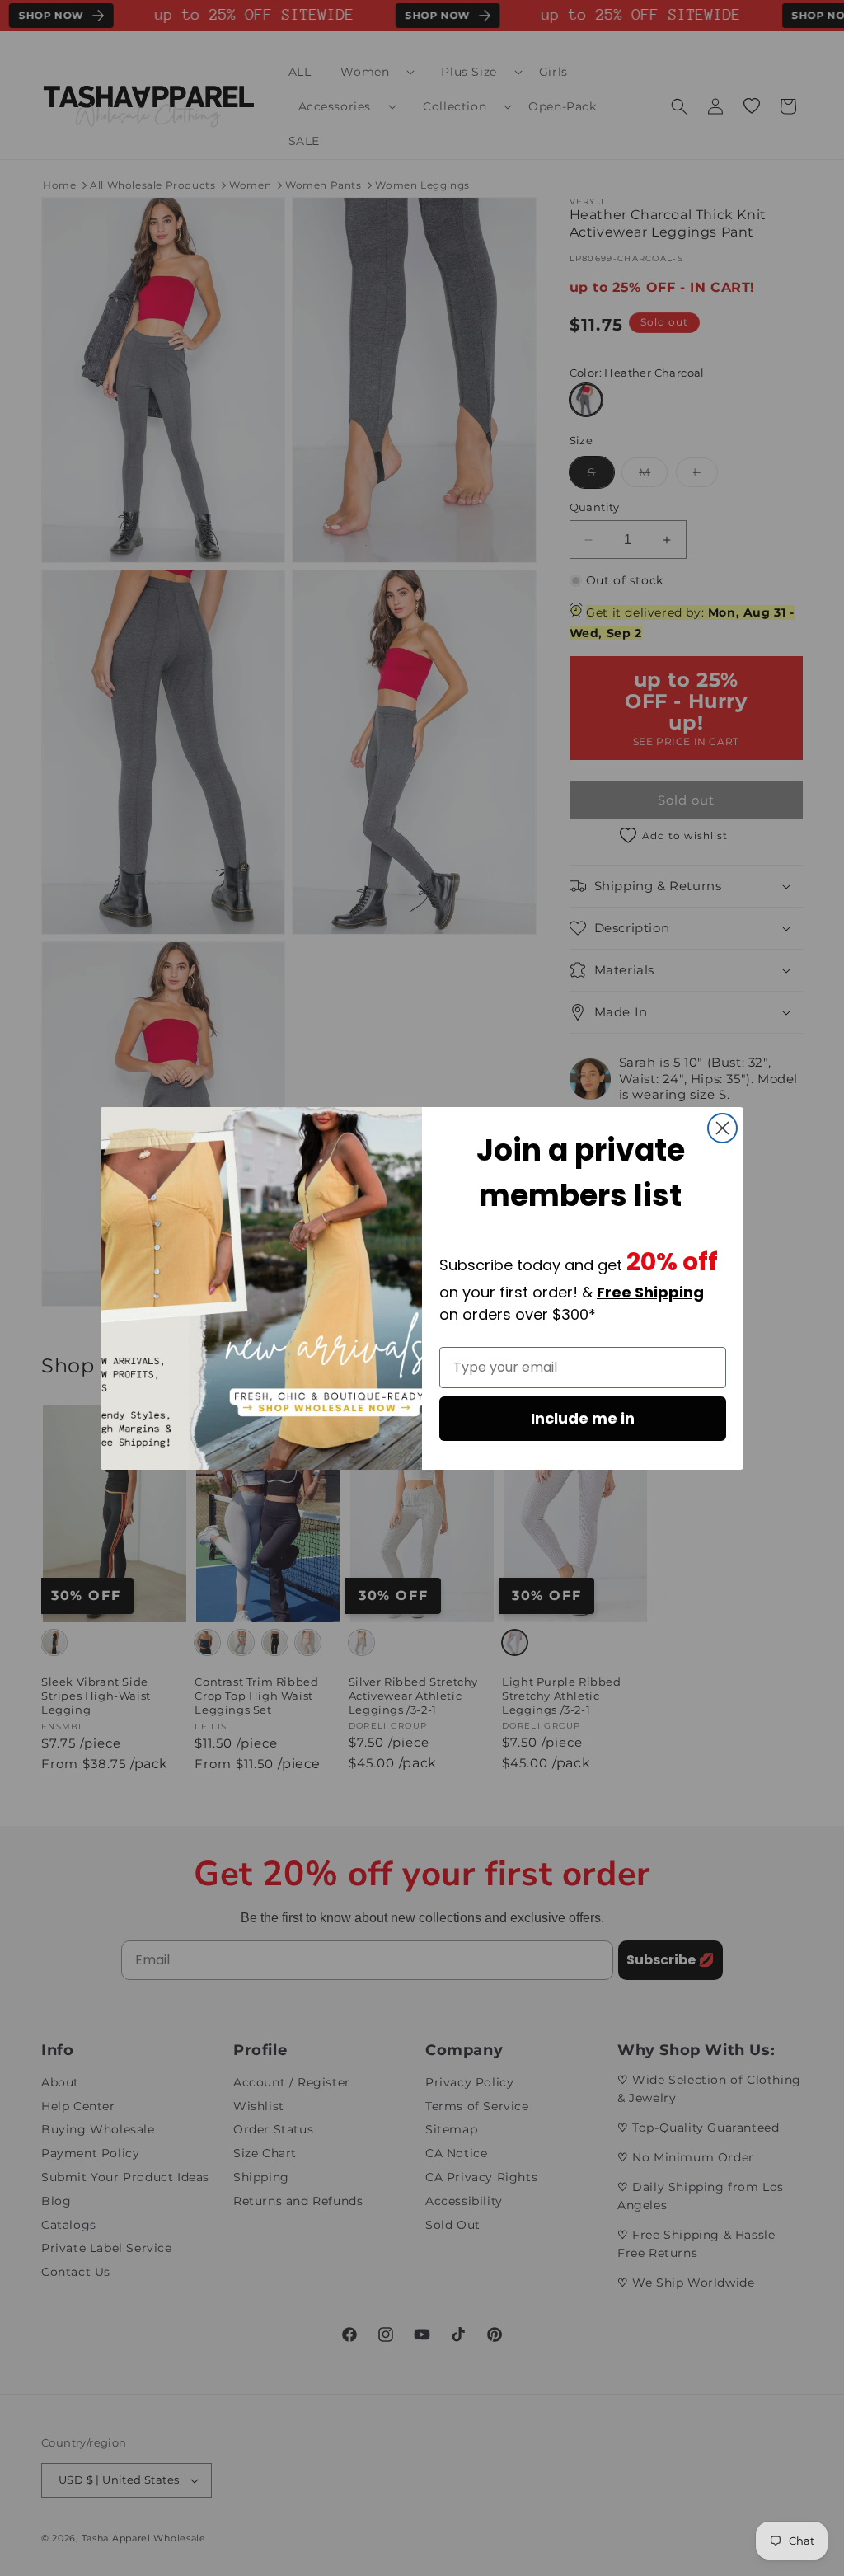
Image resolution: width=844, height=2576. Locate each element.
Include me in (583, 1418)
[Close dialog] (722, 1128)
